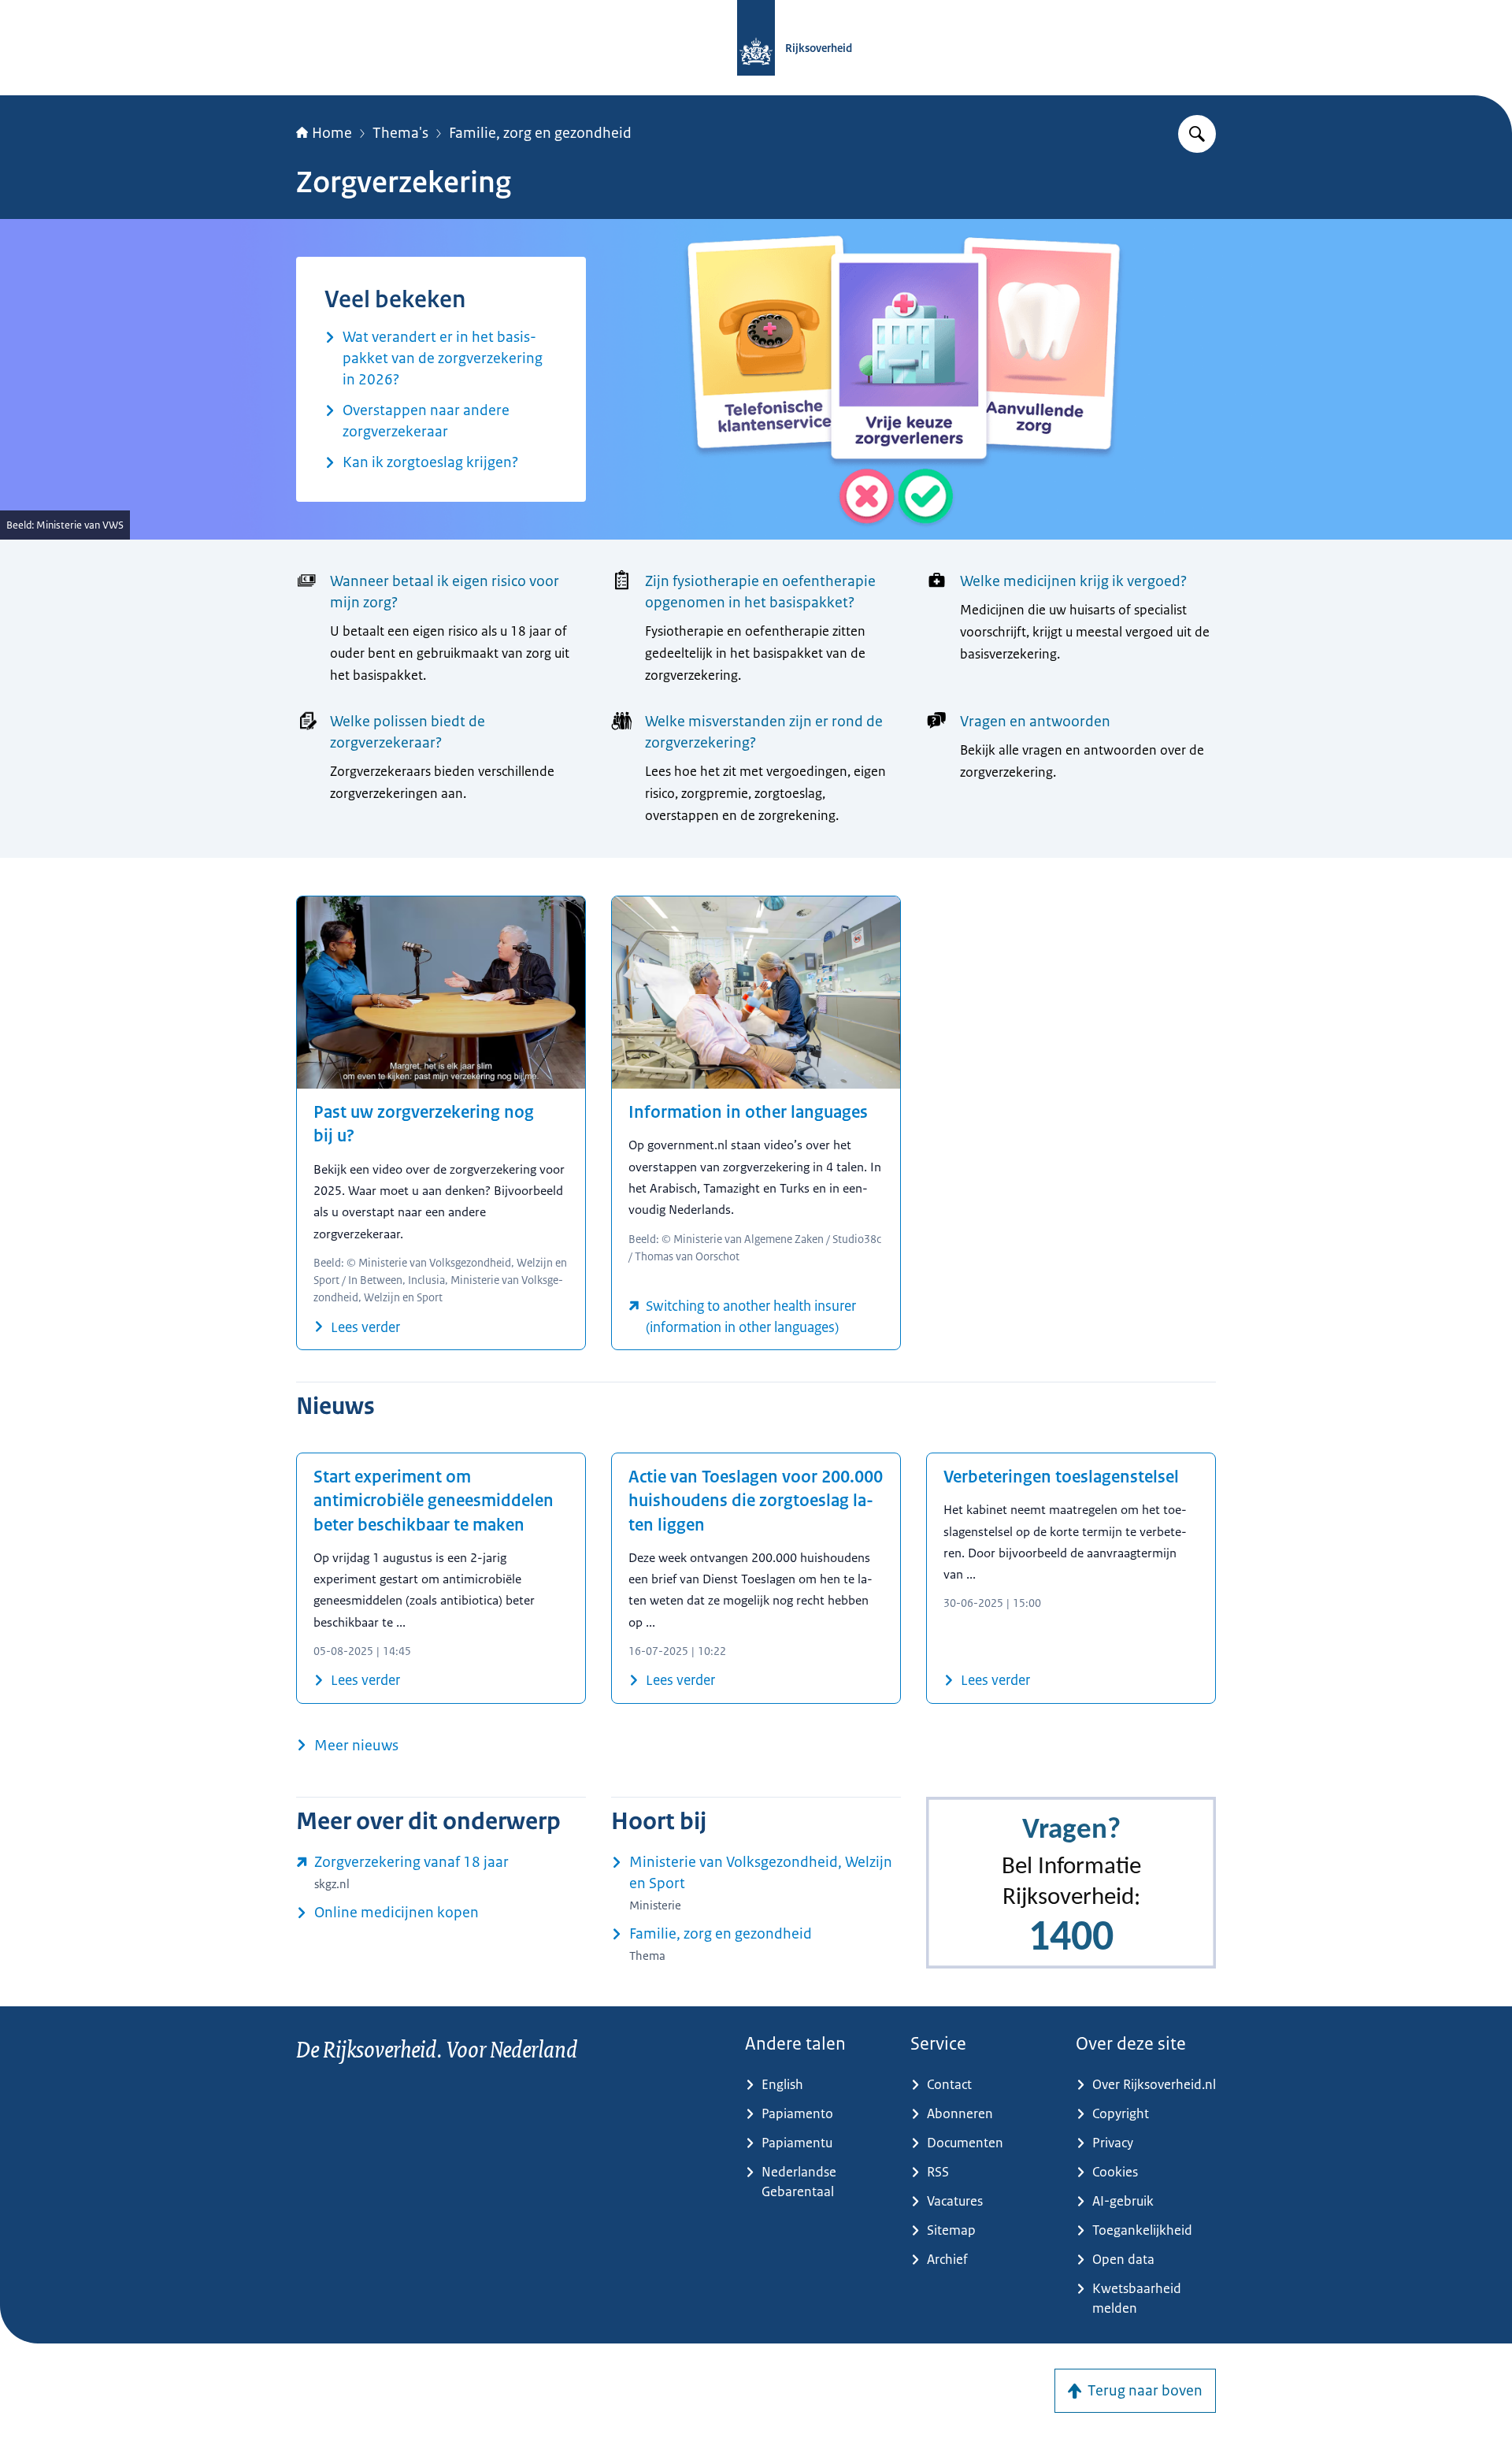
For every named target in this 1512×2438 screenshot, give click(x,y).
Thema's (400, 133)
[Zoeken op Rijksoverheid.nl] (1197, 134)
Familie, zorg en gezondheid (540, 133)
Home (332, 133)
